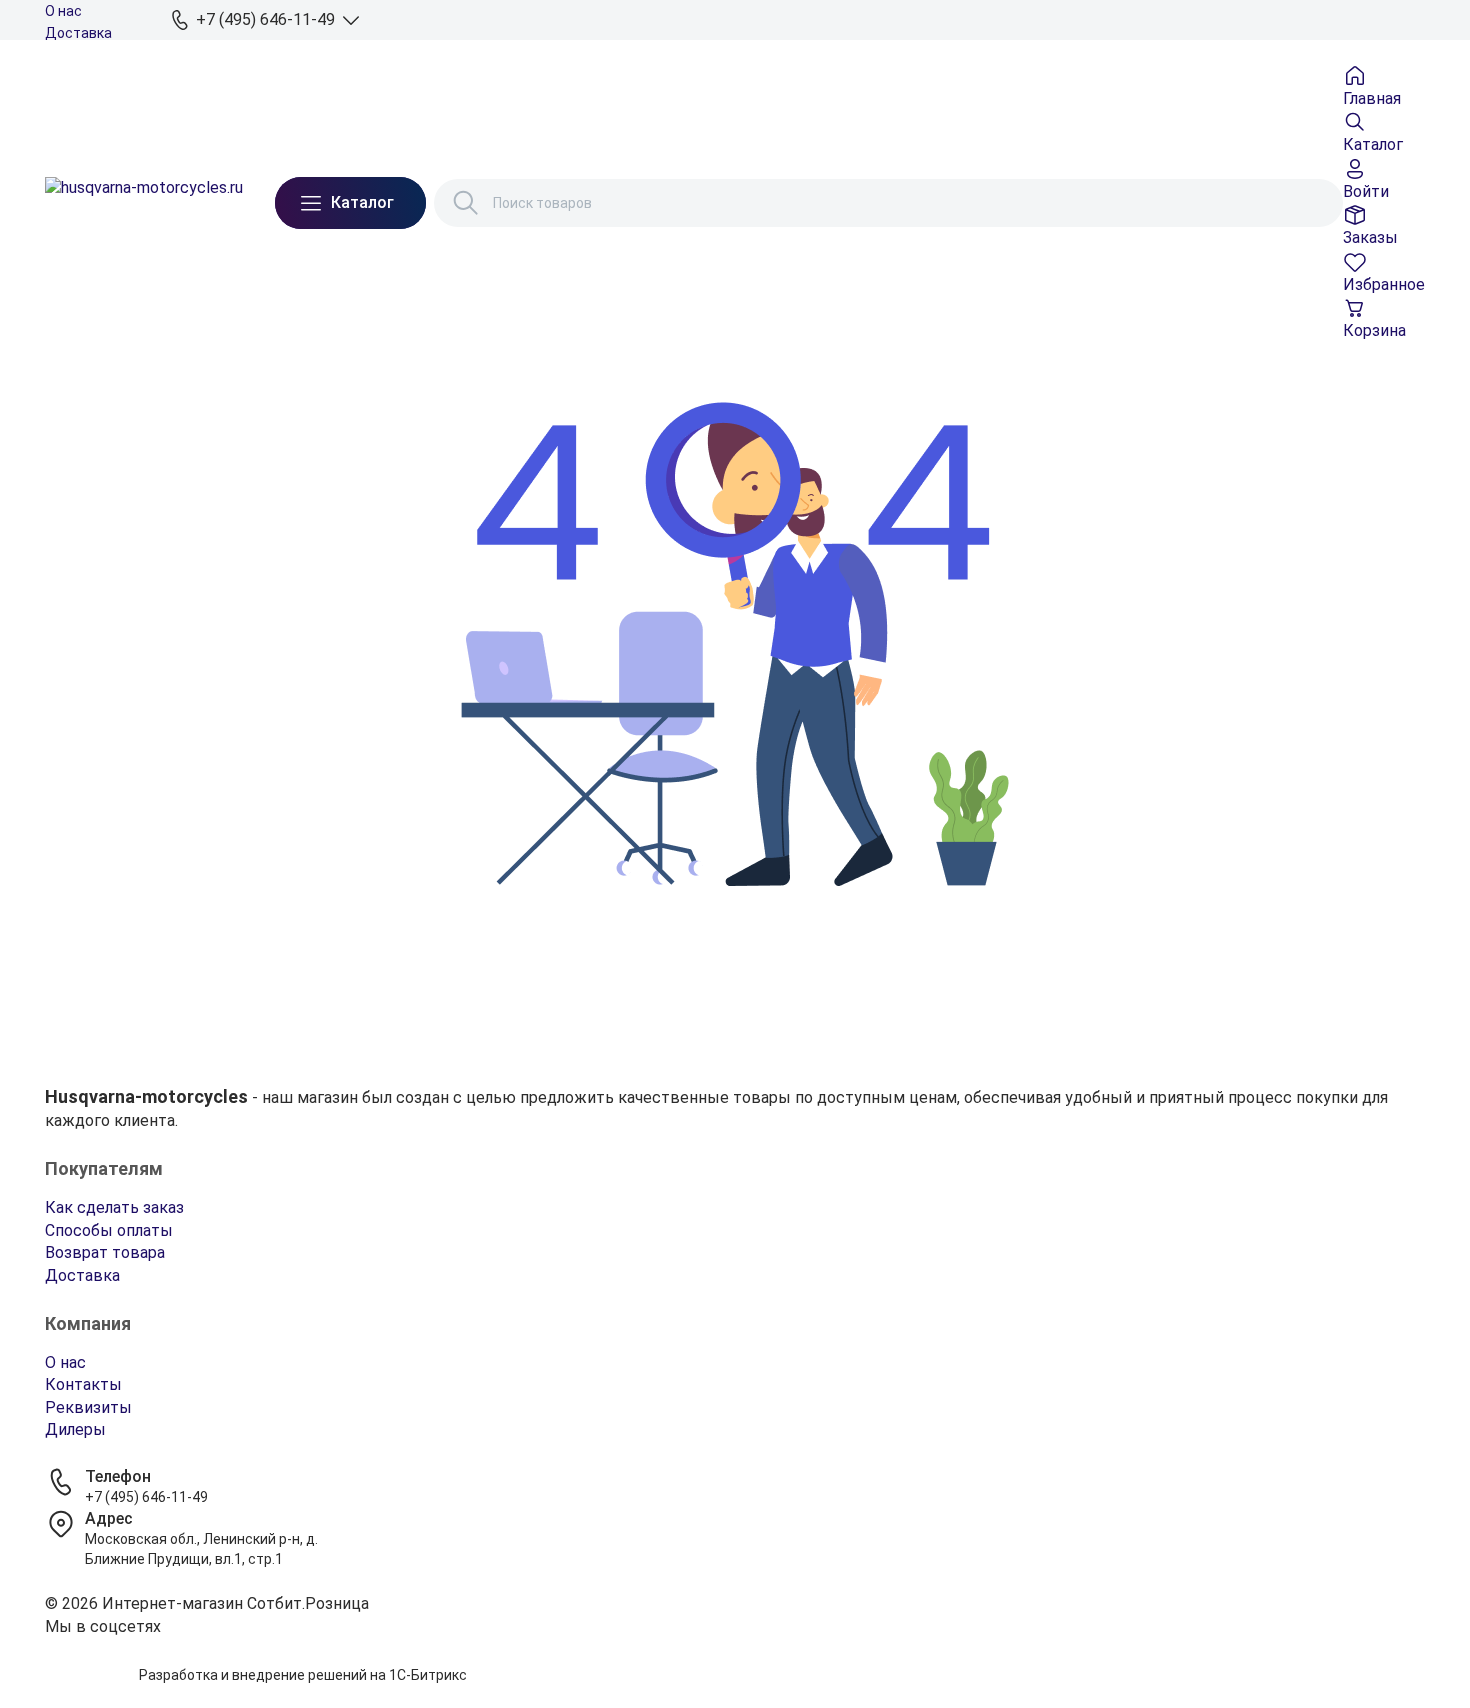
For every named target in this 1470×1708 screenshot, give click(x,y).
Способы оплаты (109, 1230)
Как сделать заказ (114, 1207)
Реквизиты (88, 1407)
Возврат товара (105, 1252)
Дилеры (75, 1429)
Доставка (78, 33)
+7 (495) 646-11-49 (146, 1497)
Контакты (83, 1384)
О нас (63, 11)
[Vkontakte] (735, 1652)
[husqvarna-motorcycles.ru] (144, 203)
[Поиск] (466, 203)
